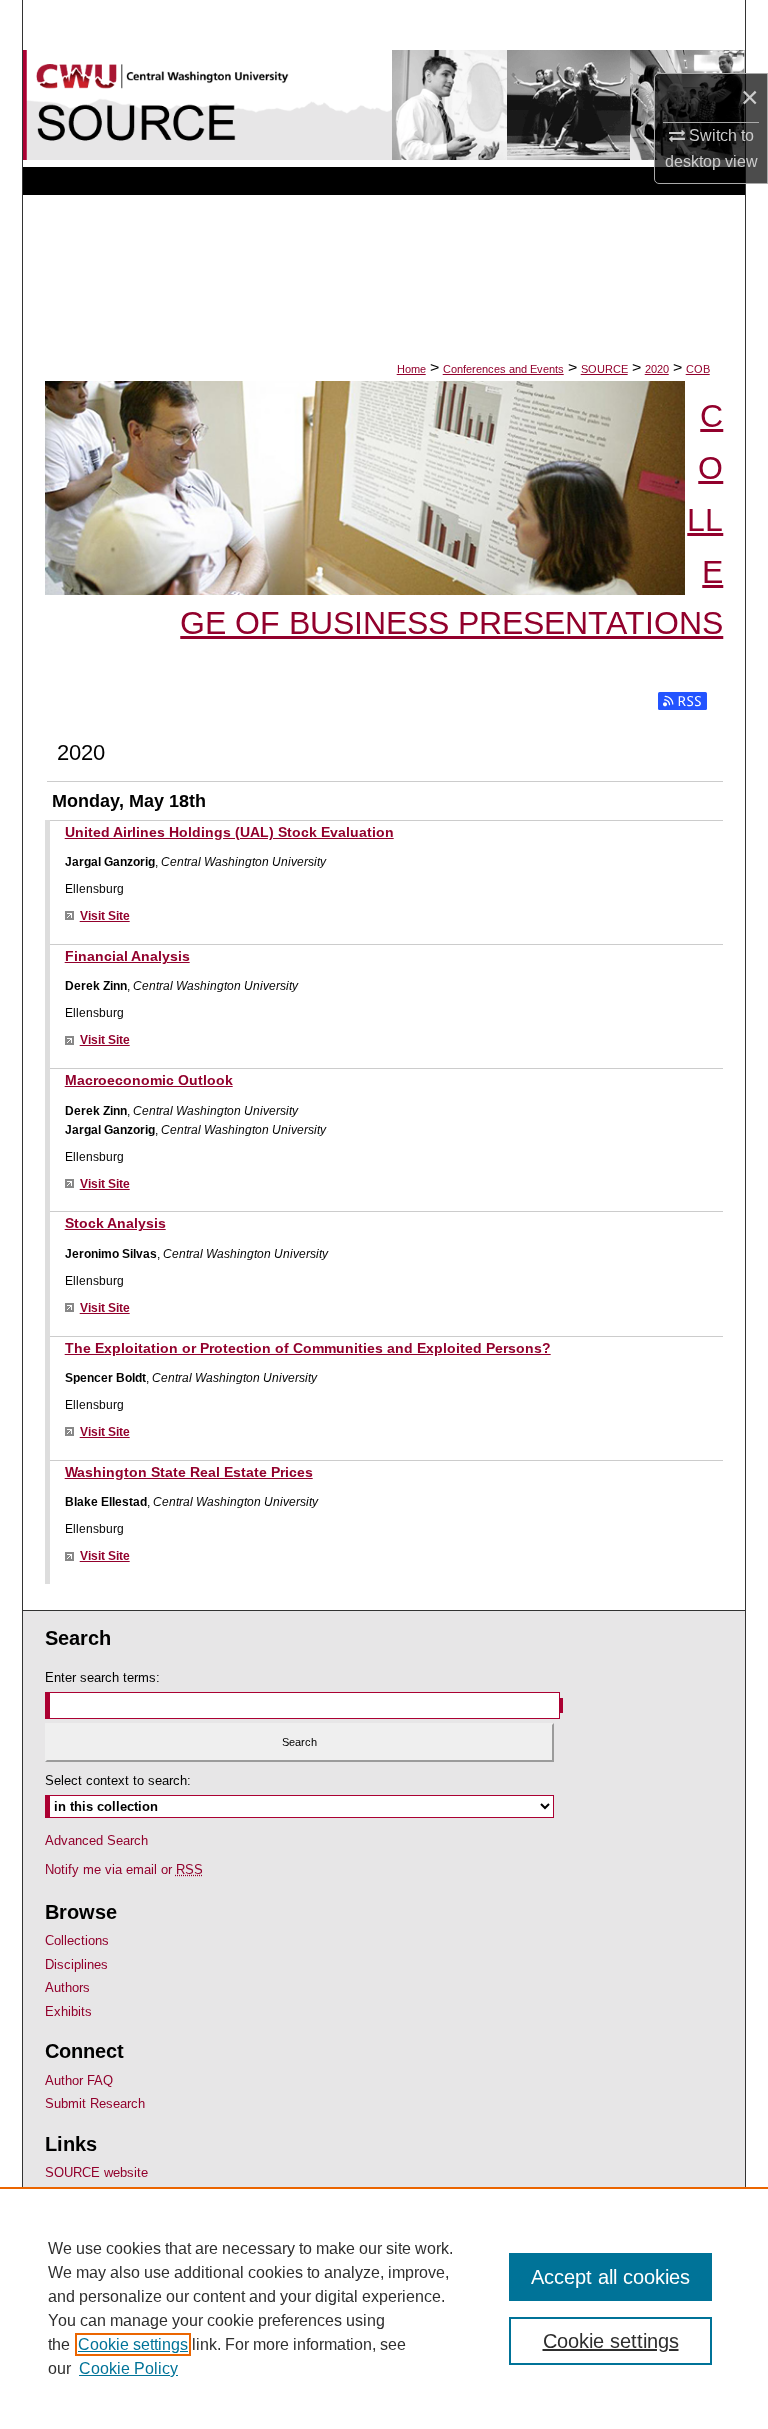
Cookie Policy (128, 2368)
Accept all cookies (610, 2277)
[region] (384, 2308)
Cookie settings (133, 2344)
